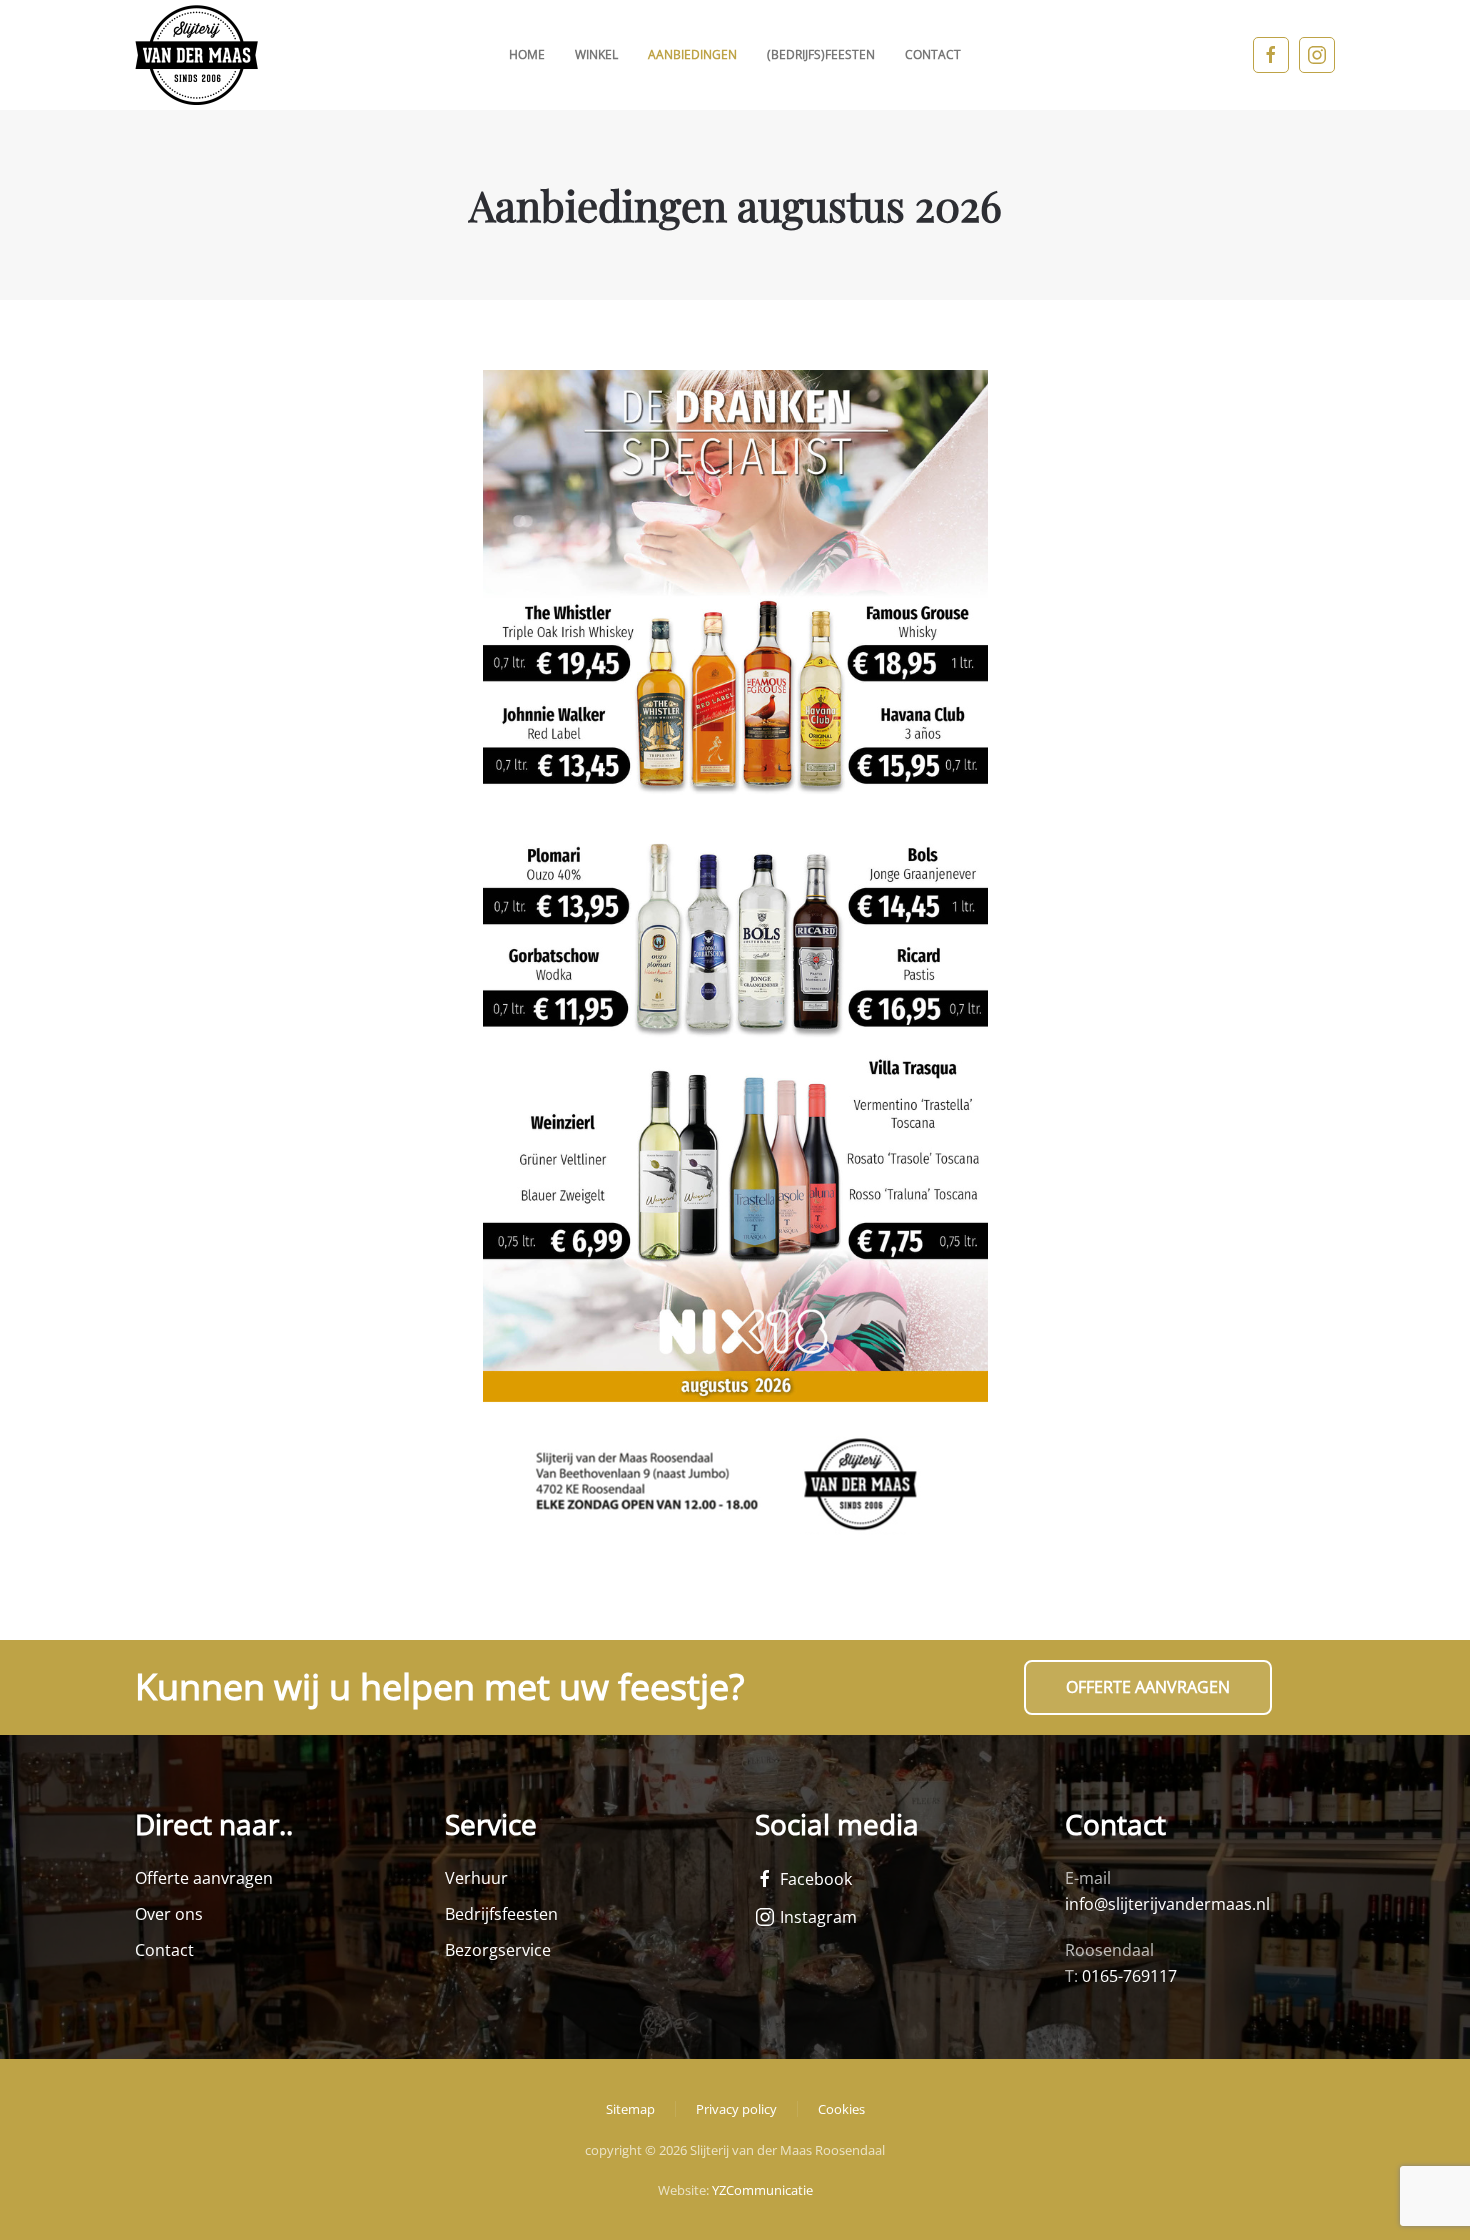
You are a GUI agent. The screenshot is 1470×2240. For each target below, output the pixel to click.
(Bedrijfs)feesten (821, 54)
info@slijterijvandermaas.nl (1167, 1904)
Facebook (816, 1879)
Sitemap (630, 2109)
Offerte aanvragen (1148, 1687)
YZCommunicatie (762, 2190)
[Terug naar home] (196, 55)
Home (527, 54)
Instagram (818, 1917)
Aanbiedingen (692, 54)
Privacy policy (736, 2109)
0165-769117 (1129, 1976)
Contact (933, 54)
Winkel (596, 54)
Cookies (841, 2109)
